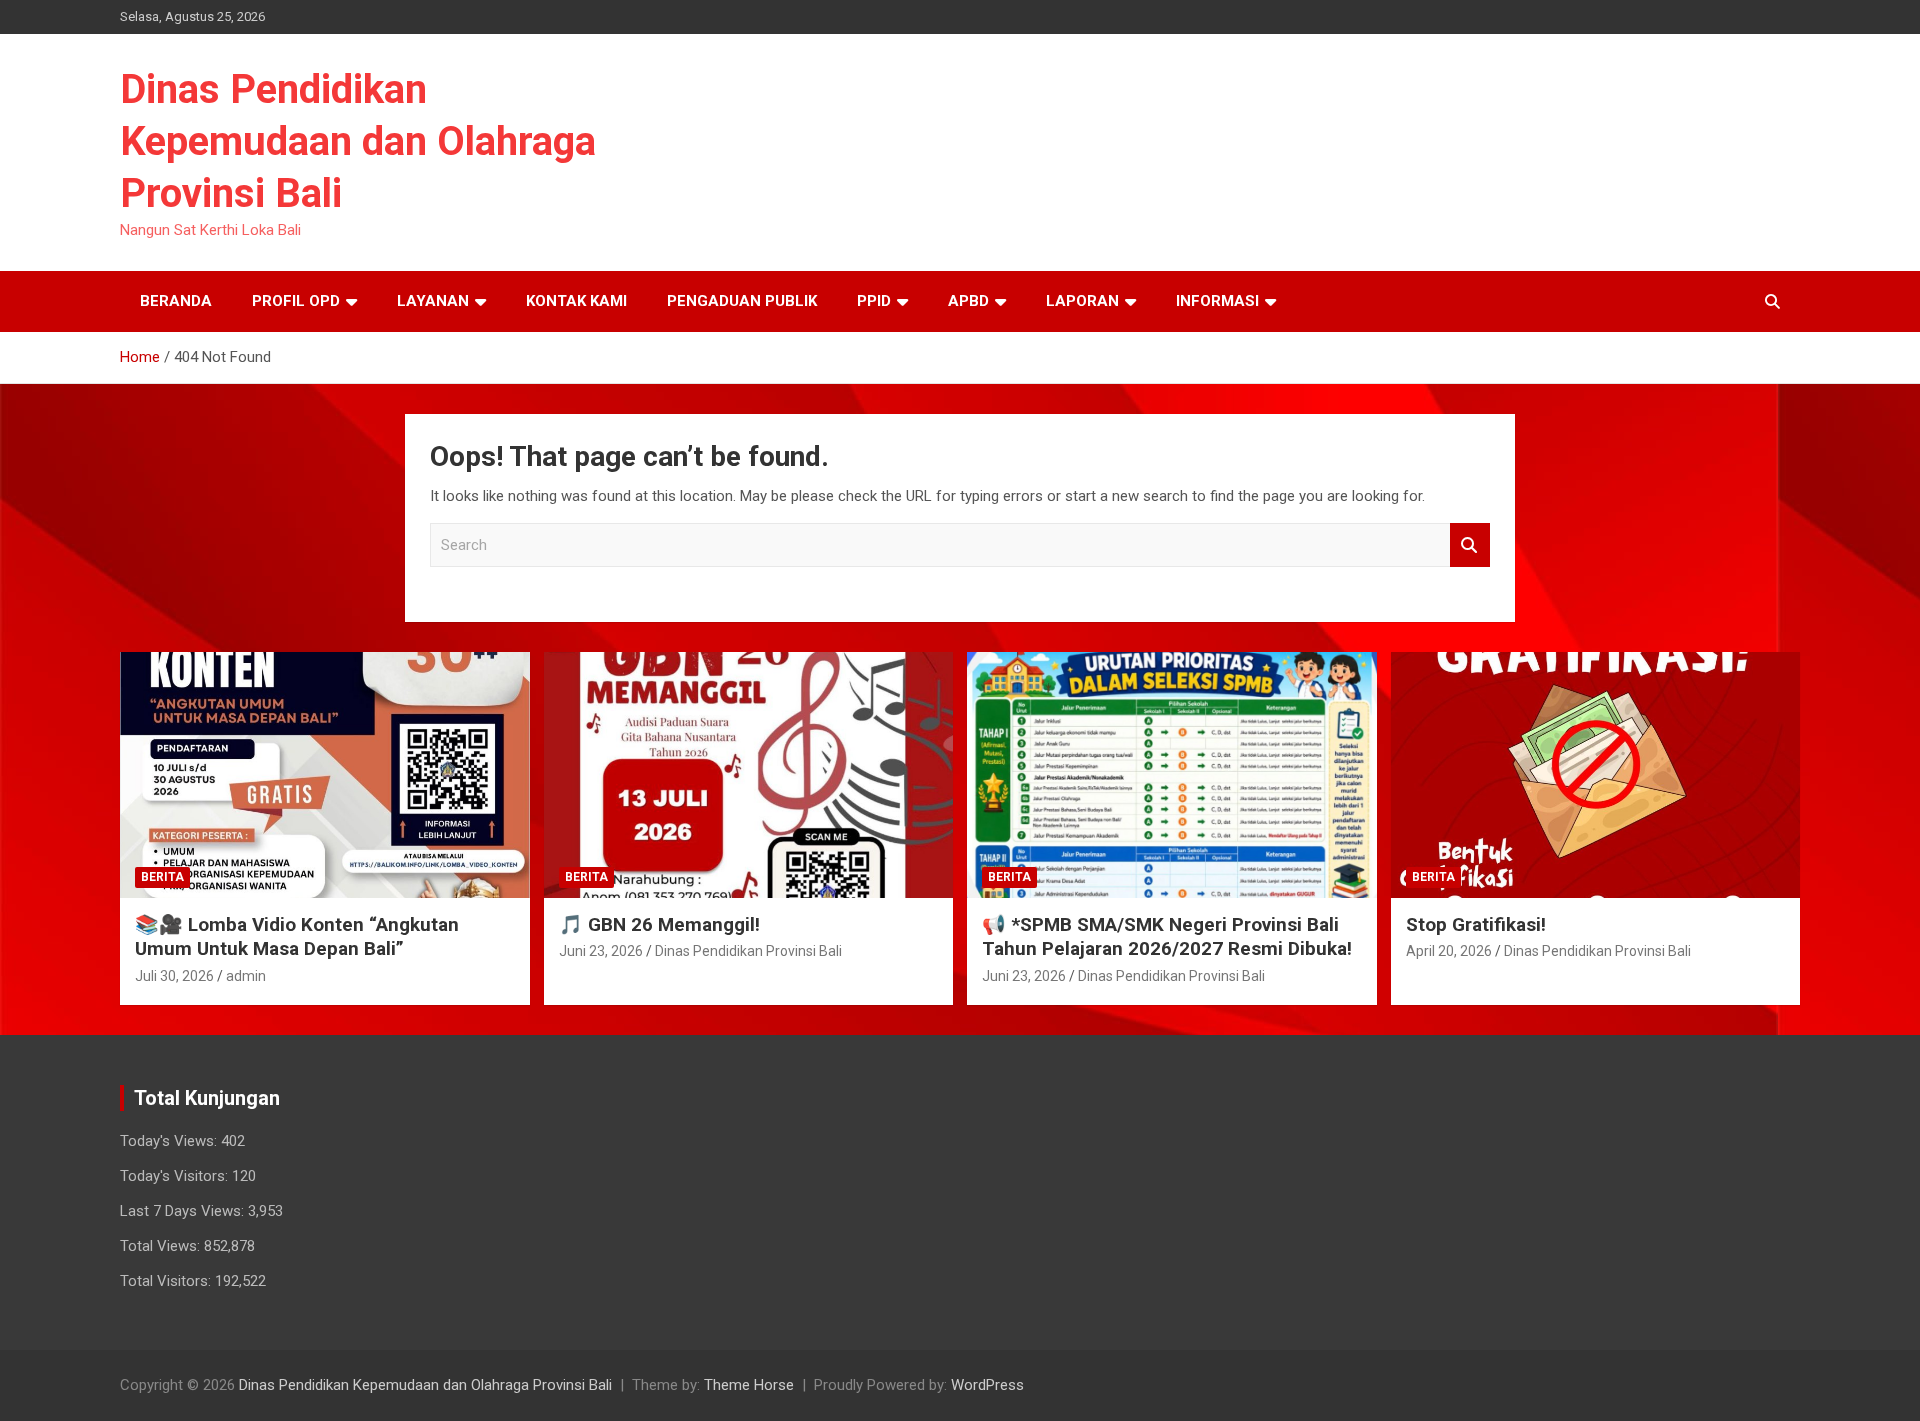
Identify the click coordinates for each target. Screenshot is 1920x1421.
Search (1470, 545)
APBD (968, 301)
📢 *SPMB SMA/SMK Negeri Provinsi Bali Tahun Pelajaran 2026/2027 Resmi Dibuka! (1167, 937)
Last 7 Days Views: (184, 1211)
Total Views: (162, 1246)
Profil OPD (296, 301)
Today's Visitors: (176, 1176)
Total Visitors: (167, 1281)
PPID (874, 301)
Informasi (1217, 301)
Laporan (1082, 301)
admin (246, 976)
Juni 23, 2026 (601, 951)
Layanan (433, 301)
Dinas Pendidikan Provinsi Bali (748, 951)
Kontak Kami (576, 301)
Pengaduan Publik (742, 301)
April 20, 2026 (1449, 951)
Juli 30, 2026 (174, 976)
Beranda (176, 301)
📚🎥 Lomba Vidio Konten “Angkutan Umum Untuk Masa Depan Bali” (297, 937)
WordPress (987, 1385)
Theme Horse (749, 1385)
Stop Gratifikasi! (1476, 924)
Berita (162, 877)
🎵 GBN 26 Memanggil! (659, 924)
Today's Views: (170, 1141)
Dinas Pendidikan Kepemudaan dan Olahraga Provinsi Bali (358, 141)
